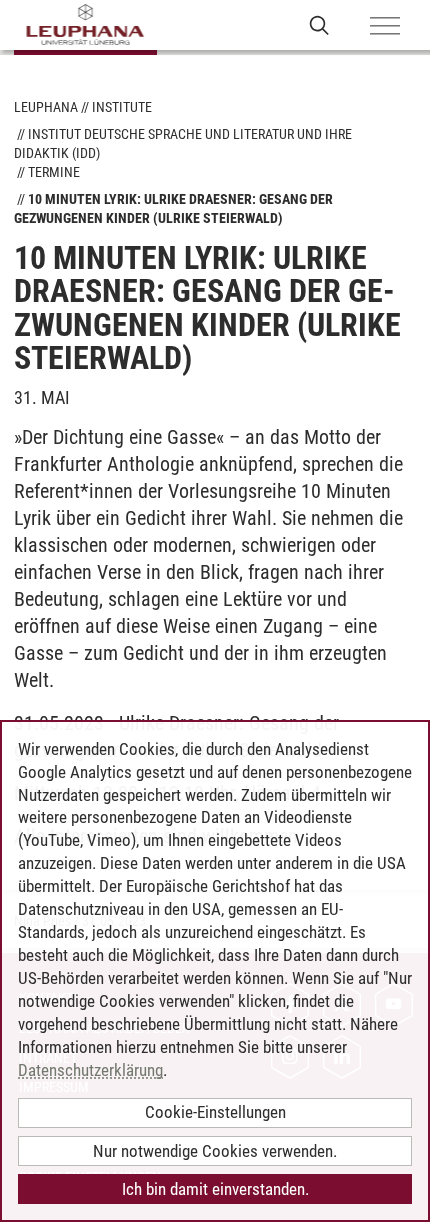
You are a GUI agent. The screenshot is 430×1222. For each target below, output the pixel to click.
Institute (122, 107)
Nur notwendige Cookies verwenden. (215, 1151)
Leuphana (46, 107)
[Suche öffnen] (319, 24)
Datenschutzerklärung (90, 1070)
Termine (54, 172)
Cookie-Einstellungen (215, 1112)
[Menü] (385, 27)
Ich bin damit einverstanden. (215, 1189)
